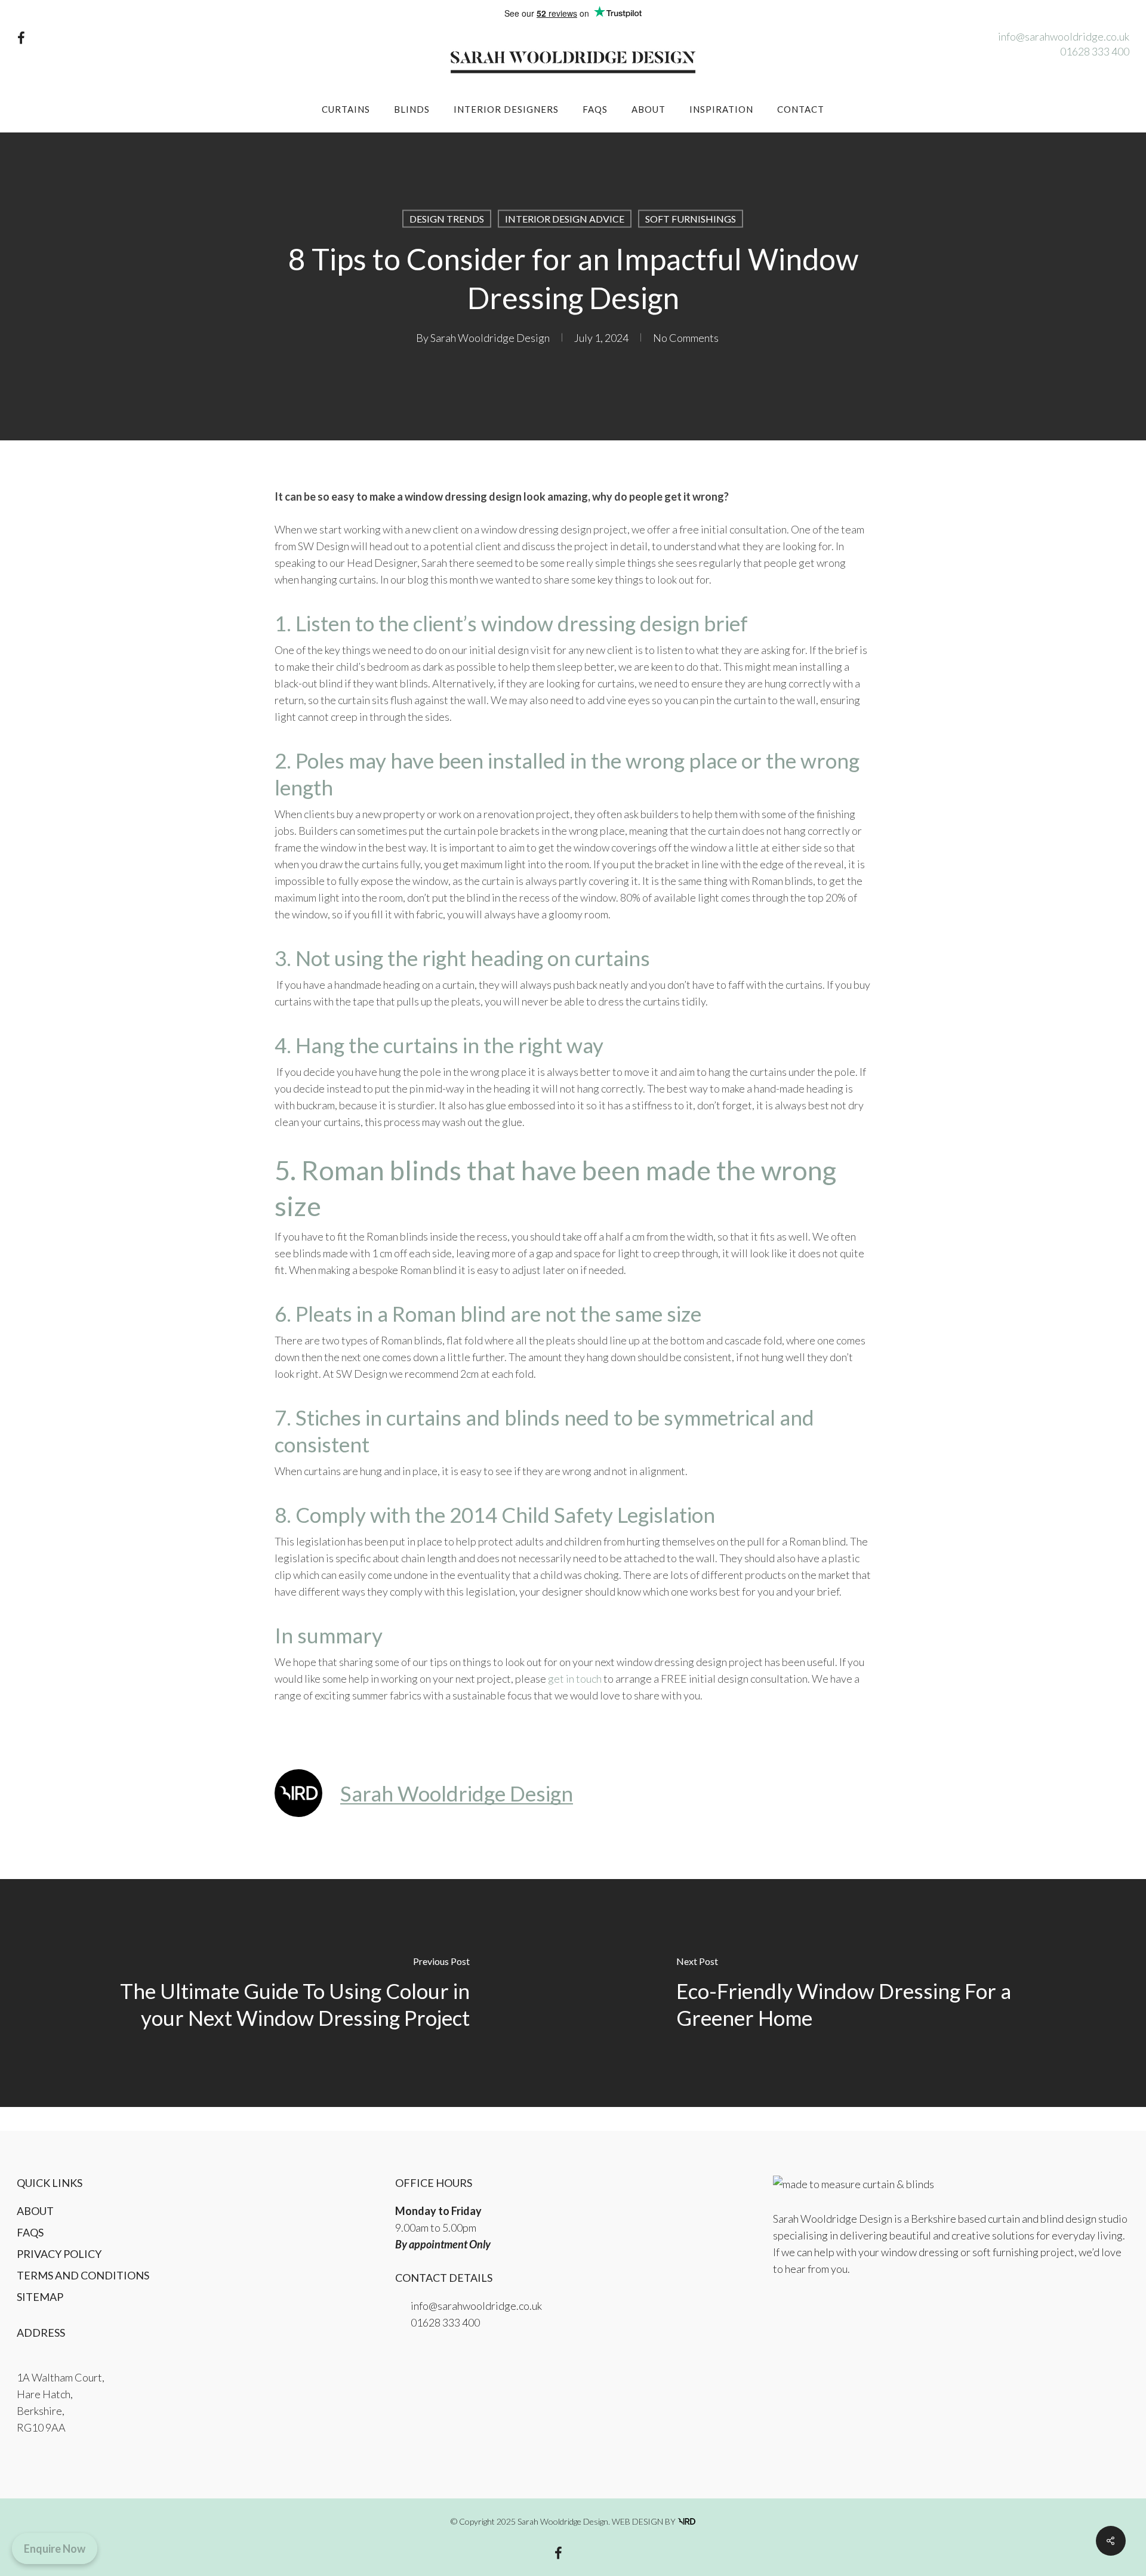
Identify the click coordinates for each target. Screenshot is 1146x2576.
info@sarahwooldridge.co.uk (1064, 36)
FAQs (30, 2232)
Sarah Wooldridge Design (490, 338)
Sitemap (40, 2297)
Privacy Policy (59, 2254)
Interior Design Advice (565, 219)
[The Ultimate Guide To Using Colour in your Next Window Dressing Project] (286, 1993)
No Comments (686, 338)
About (35, 2211)
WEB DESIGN (637, 2521)
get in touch (575, 1679)
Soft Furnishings (691, 219)
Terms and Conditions (83, 2275)
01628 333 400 (1095, 51)
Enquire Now (55, 2549)
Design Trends (447, 219)
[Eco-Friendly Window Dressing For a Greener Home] (860, 1993)
